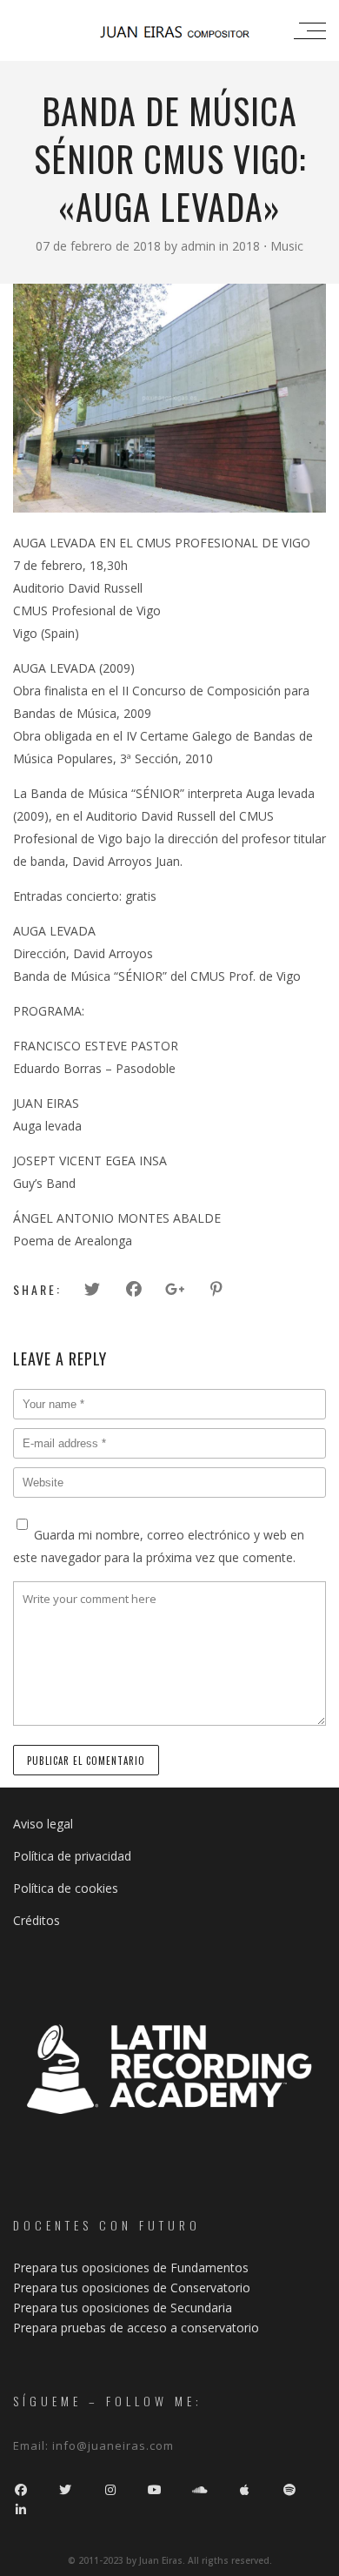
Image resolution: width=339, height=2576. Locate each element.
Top (324, 2561)
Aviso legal (43, 1824)
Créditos (37, 1920)
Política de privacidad (72, 1856)
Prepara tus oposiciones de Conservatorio (132, 2288)
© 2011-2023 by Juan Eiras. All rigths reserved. (170, 2560)
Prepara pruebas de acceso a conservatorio (136, 2328)
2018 (246, 246)
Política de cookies (66, 1888)
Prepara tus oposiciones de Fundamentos (131, 2267)
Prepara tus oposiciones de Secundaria (123, 2308)
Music (287, 246)
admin (200, 246)
